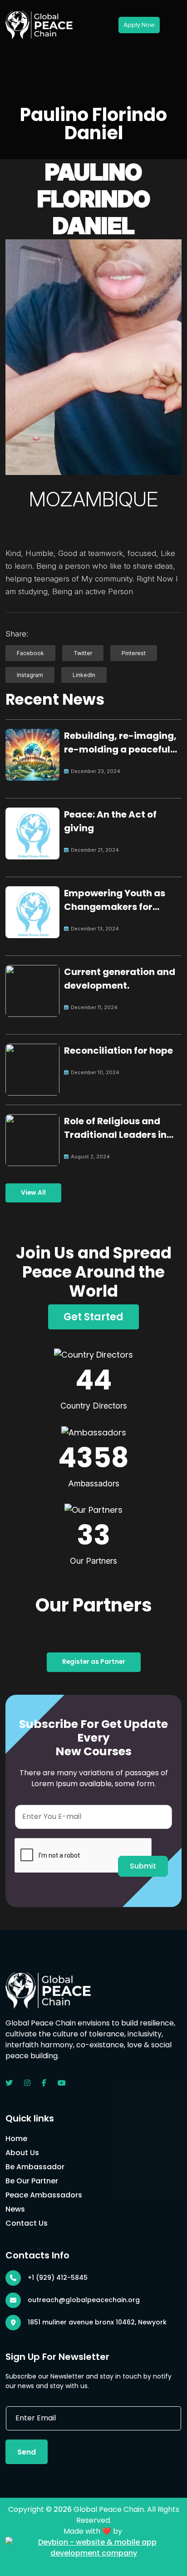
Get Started (93, 1317)
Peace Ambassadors (44, 2195)
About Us (22, 2153)
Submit (143, 1866)
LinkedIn (84, 675)
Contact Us (27, 2223)
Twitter (83, 653)
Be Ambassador (35, 2167)
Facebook (30, 653)
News (15, 2209)
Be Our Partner (32, 2181)
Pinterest (134, 653)
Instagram (30, 675)
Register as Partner (94, 1662)
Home (16, 2139)
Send (27, 2452)
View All (33, 1193)
